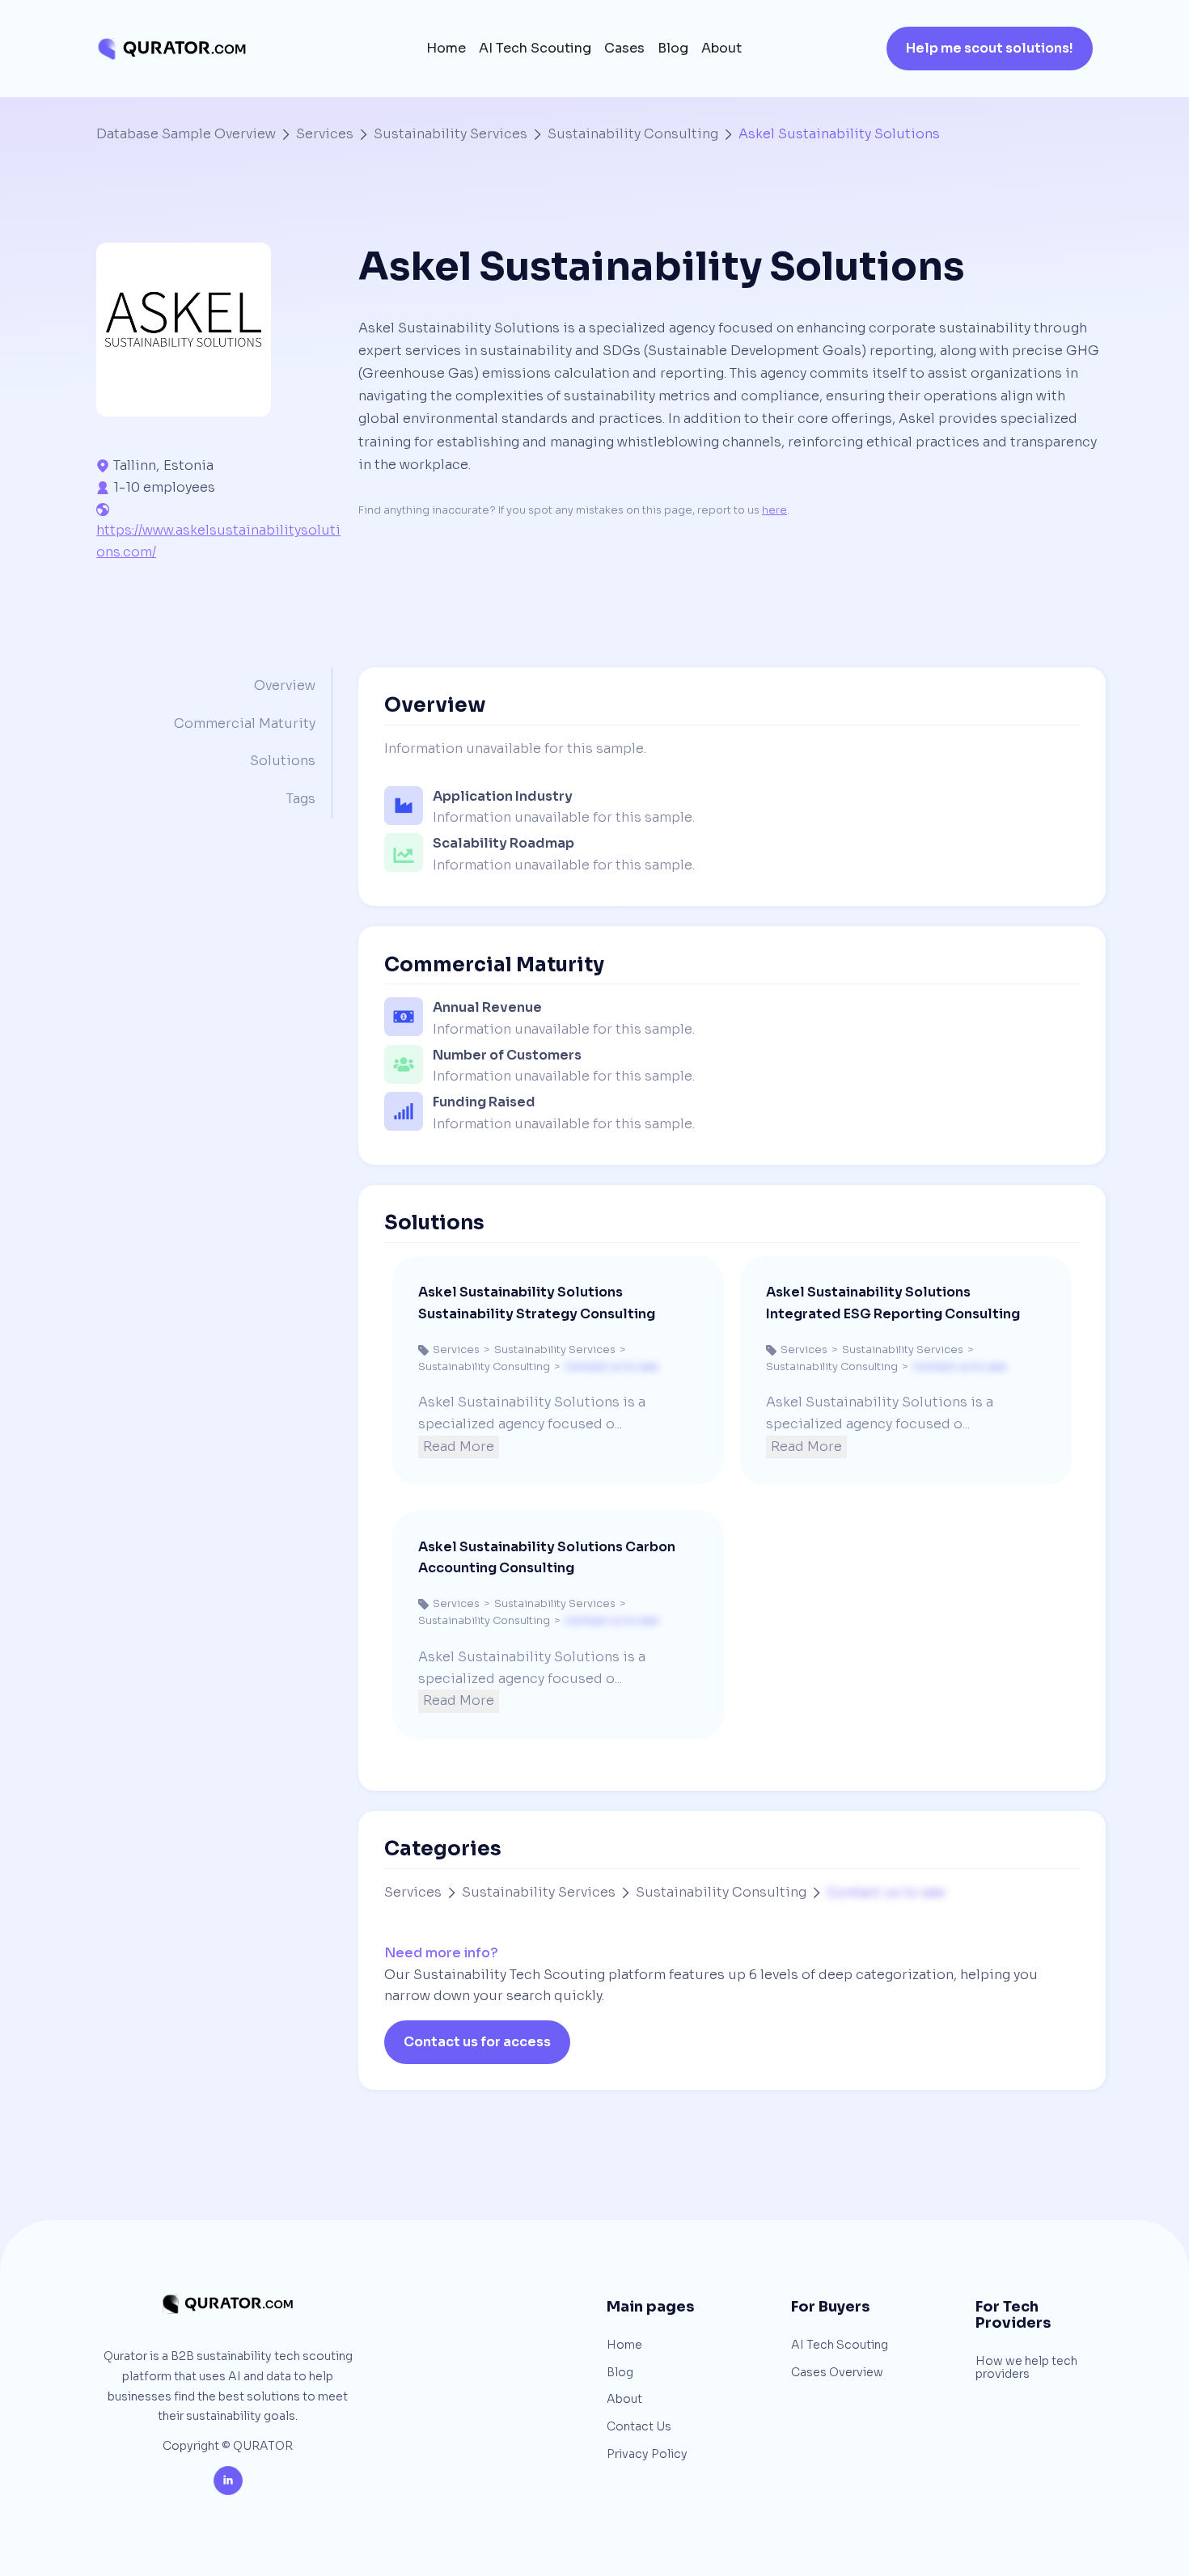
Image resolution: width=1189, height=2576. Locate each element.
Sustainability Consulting (633, 134)
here (774, 510)
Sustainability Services (451, 134)
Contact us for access (477, 2042)
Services (325, 134)
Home (446, 49)
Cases (624, 49)
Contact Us (639, 2427)
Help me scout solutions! (990, 48)
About (721, 49)
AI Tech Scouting (535, 49)
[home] (171, 49)
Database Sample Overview (186, 134)
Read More (459, 1447)
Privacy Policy (647, 2455)
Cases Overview (837, 2373)
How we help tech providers (1026, 2368)
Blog (673, 49)
